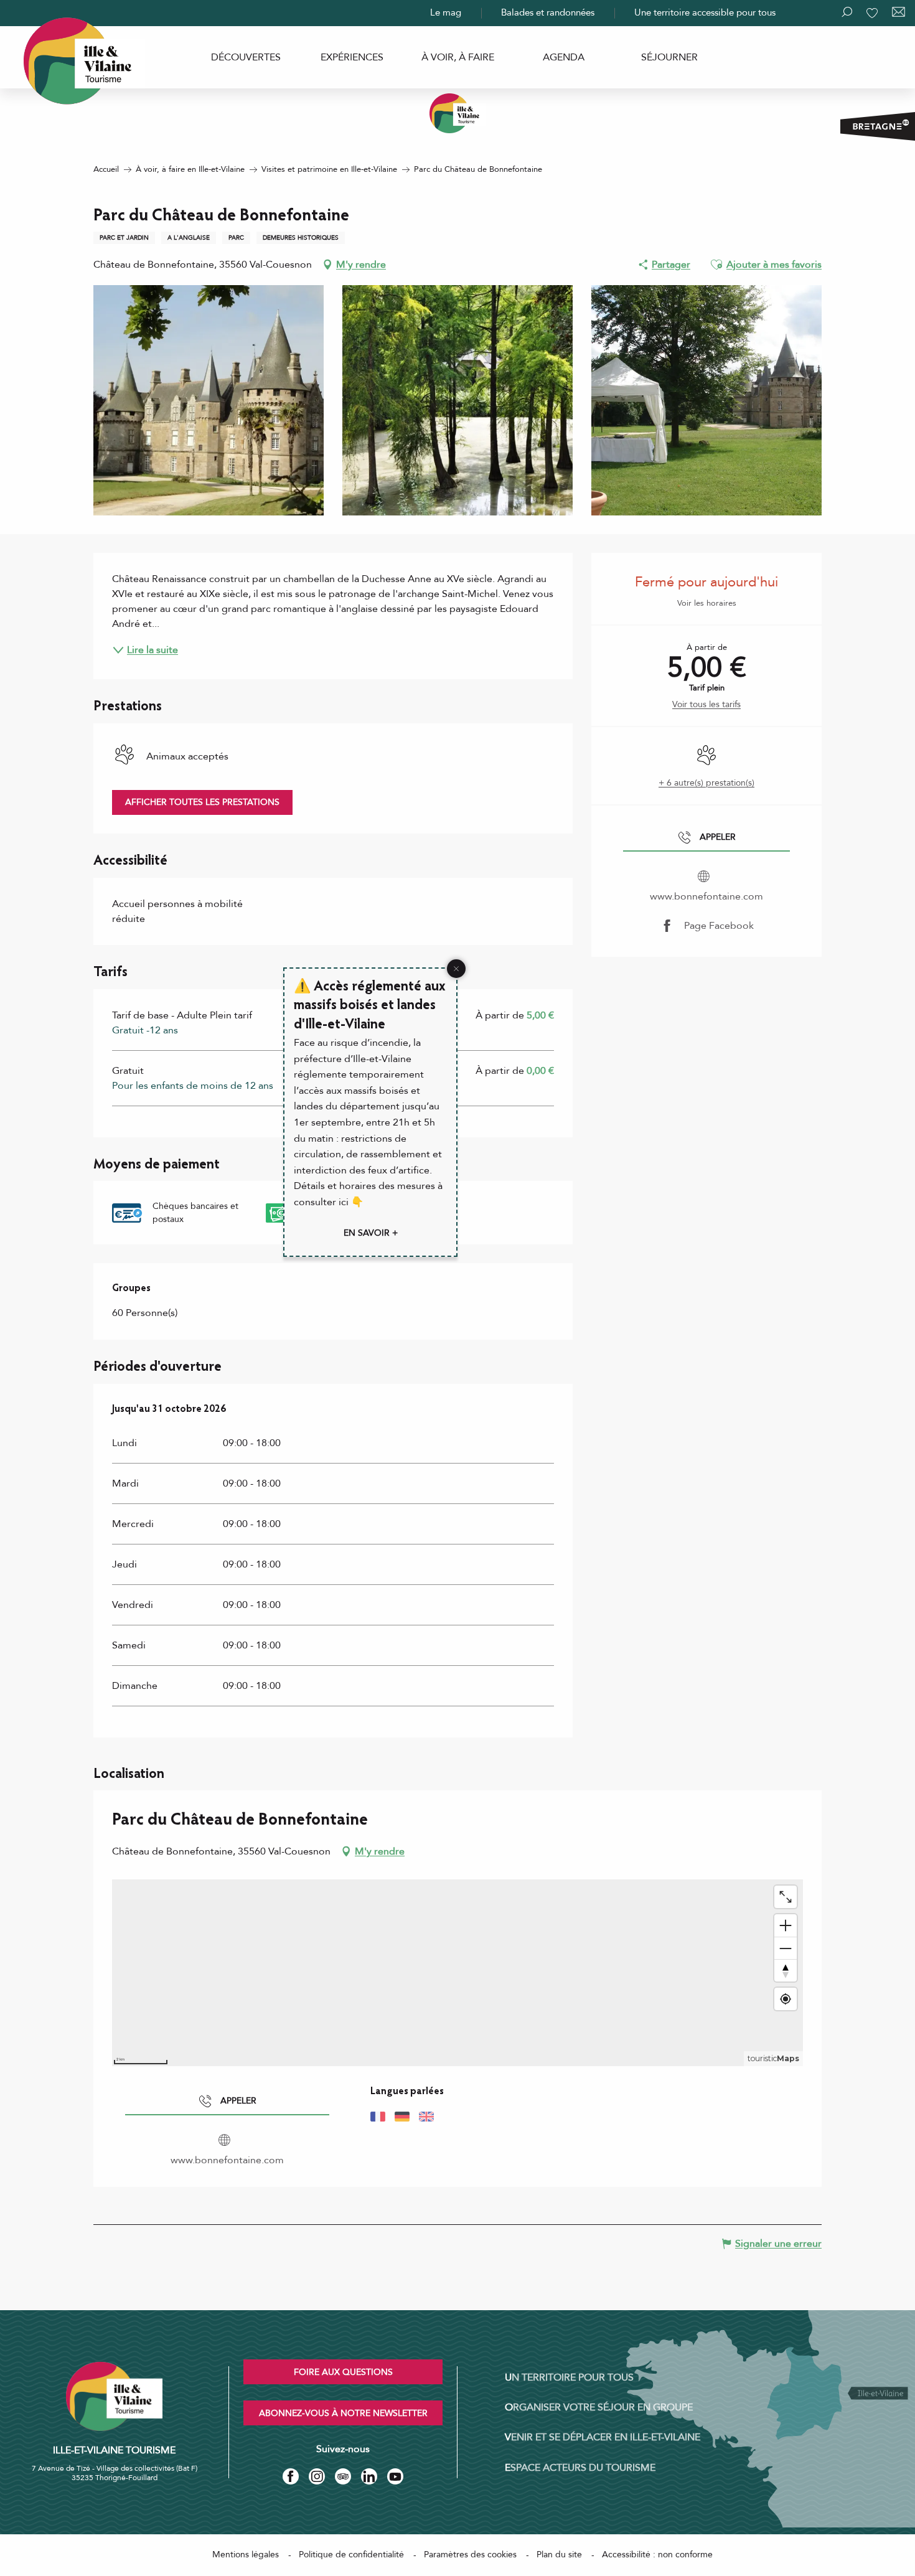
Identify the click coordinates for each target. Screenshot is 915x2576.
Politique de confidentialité (351, 2555)
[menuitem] (246, 57)
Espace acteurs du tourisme (580, 2468)
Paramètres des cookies (470, 2555)
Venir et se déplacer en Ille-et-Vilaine (603, 2437)
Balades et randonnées (548, 12)
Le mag (446, 12)
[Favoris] (873, 13)
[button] (716, 265)
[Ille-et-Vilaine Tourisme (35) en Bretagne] (457, 113)
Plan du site (559, 2555)
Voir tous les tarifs (706, 704)
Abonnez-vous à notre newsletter (343, 2413)
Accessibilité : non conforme (657, 2555)
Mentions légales (246, 2555)
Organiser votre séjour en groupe (599, 2407)
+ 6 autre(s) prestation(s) (706, 783)
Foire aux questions (343, 2372)
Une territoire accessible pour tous (705, 12)
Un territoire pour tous (569, 2377)
